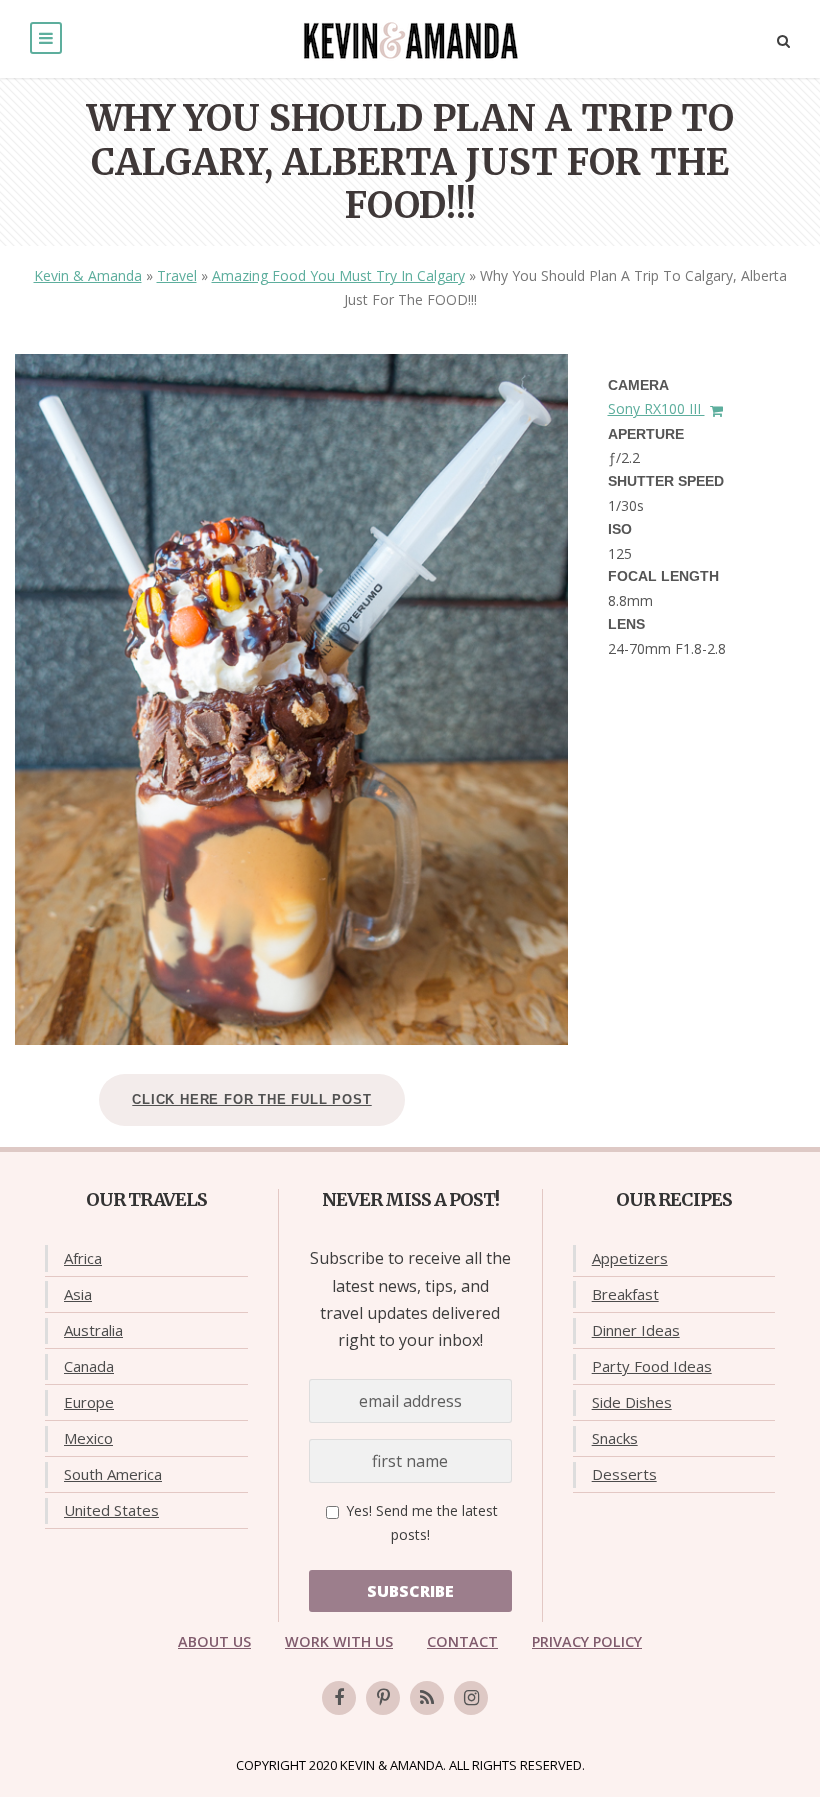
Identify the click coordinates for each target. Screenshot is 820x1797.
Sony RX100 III (656, 408)
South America (113, 1474)
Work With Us (339, 1641)
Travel (177, 275)
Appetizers (630, 1258)
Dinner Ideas (636, 1330)
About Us (214, 1641)
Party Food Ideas (652, 1366)
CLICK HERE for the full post (251, 1099)
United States (111, 1510)
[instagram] (471, 1698)
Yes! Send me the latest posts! (420, 1522)
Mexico (88, 1438)
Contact (462, 1641)
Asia (78, 1294)
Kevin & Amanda (88, 275)
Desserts (624, 1474)
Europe (89, 1402)
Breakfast (625, 1294)
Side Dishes (632, 1402)
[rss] (427, 1698)
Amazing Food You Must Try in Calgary (338, 275)
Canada (89, 1366)
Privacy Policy (587, 1641)
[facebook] (339, 1698)
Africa (83, 1258)
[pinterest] (383, 1698)
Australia (93, 1330)
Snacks (615, 1438)
